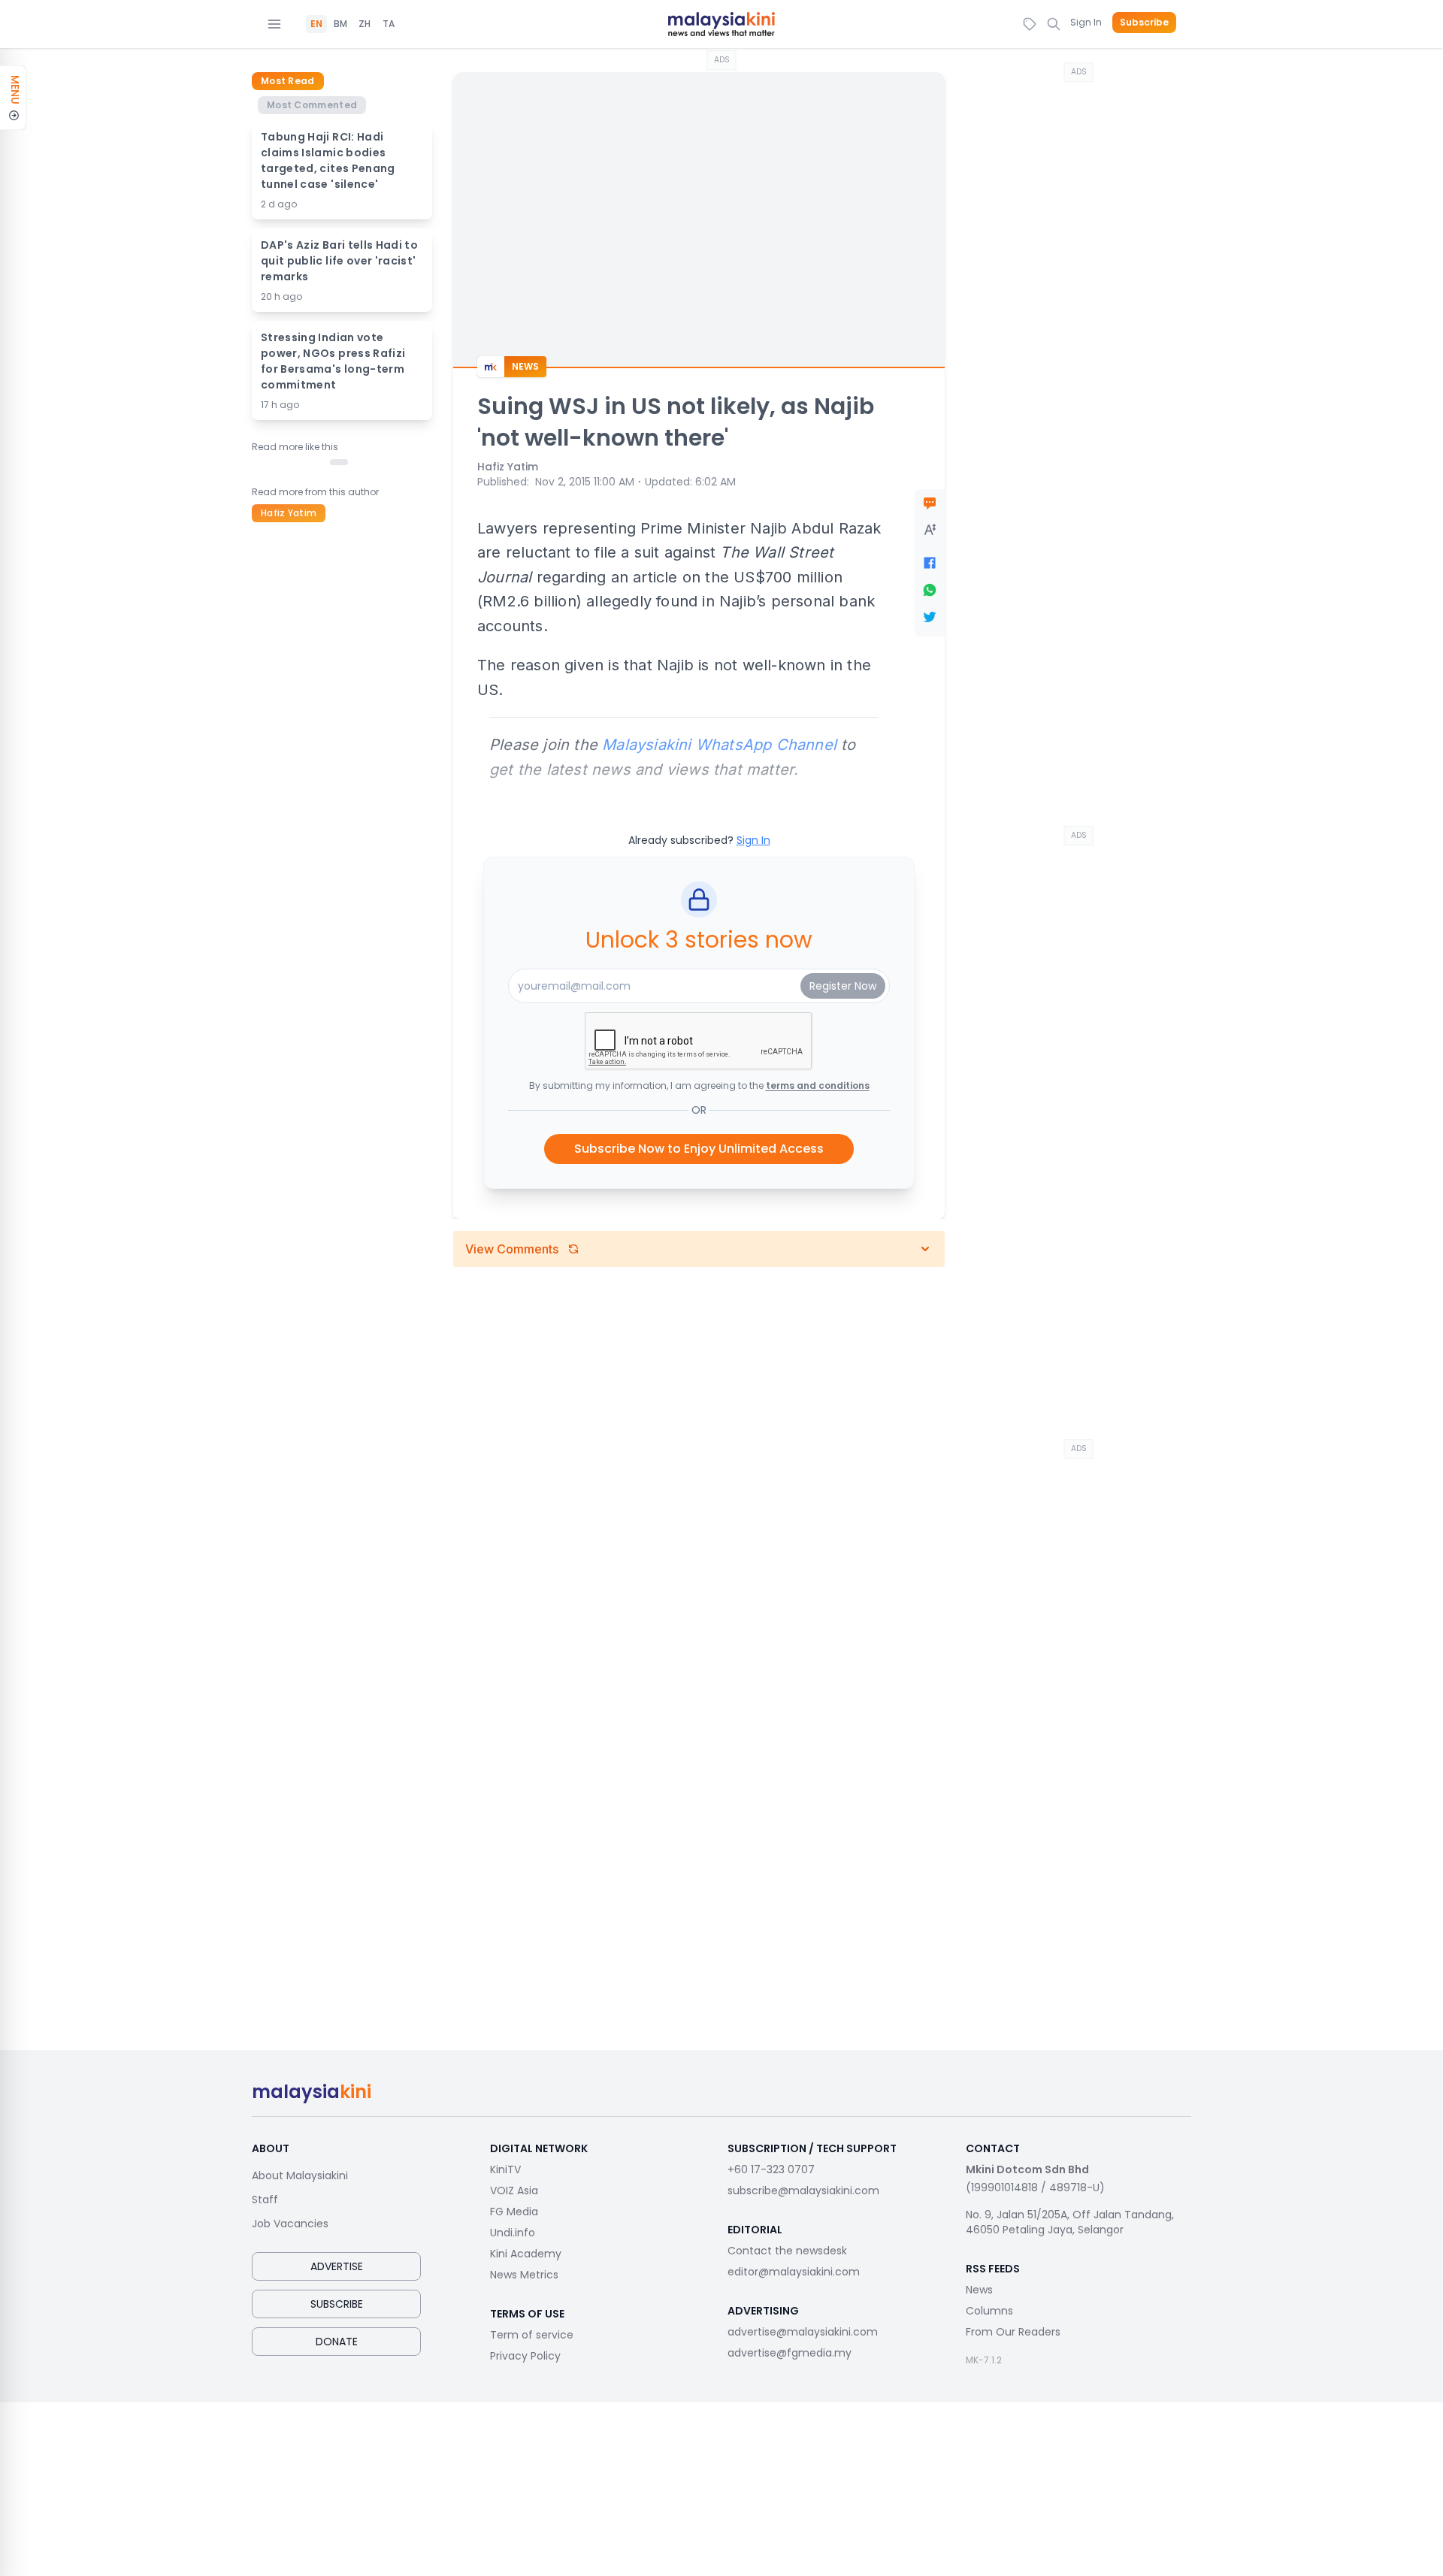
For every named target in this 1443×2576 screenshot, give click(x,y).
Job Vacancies (290, 2224)
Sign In (1086, 22)
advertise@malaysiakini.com (803, 2332)
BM (340, 24)
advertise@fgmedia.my (790, 2353)
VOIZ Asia (514, 2191)
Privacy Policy (525, 2356)
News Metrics (524, 2275)
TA (389, 24)
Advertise (337, 2266)
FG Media (514, 2212)
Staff (265, 2200)
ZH (365, 24)
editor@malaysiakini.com (794, 2272)
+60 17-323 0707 (771, 2169)
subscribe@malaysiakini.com (803, 2191)
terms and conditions (818, 1085)
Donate (337, 2342)
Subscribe (1144, 23)
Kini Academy (526, 2254)
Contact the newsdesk (787, 2251)
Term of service (532, 2335)
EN (316, 24)
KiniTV (505, 2169)
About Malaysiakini (300, 2175)
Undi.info (513, 2233)
